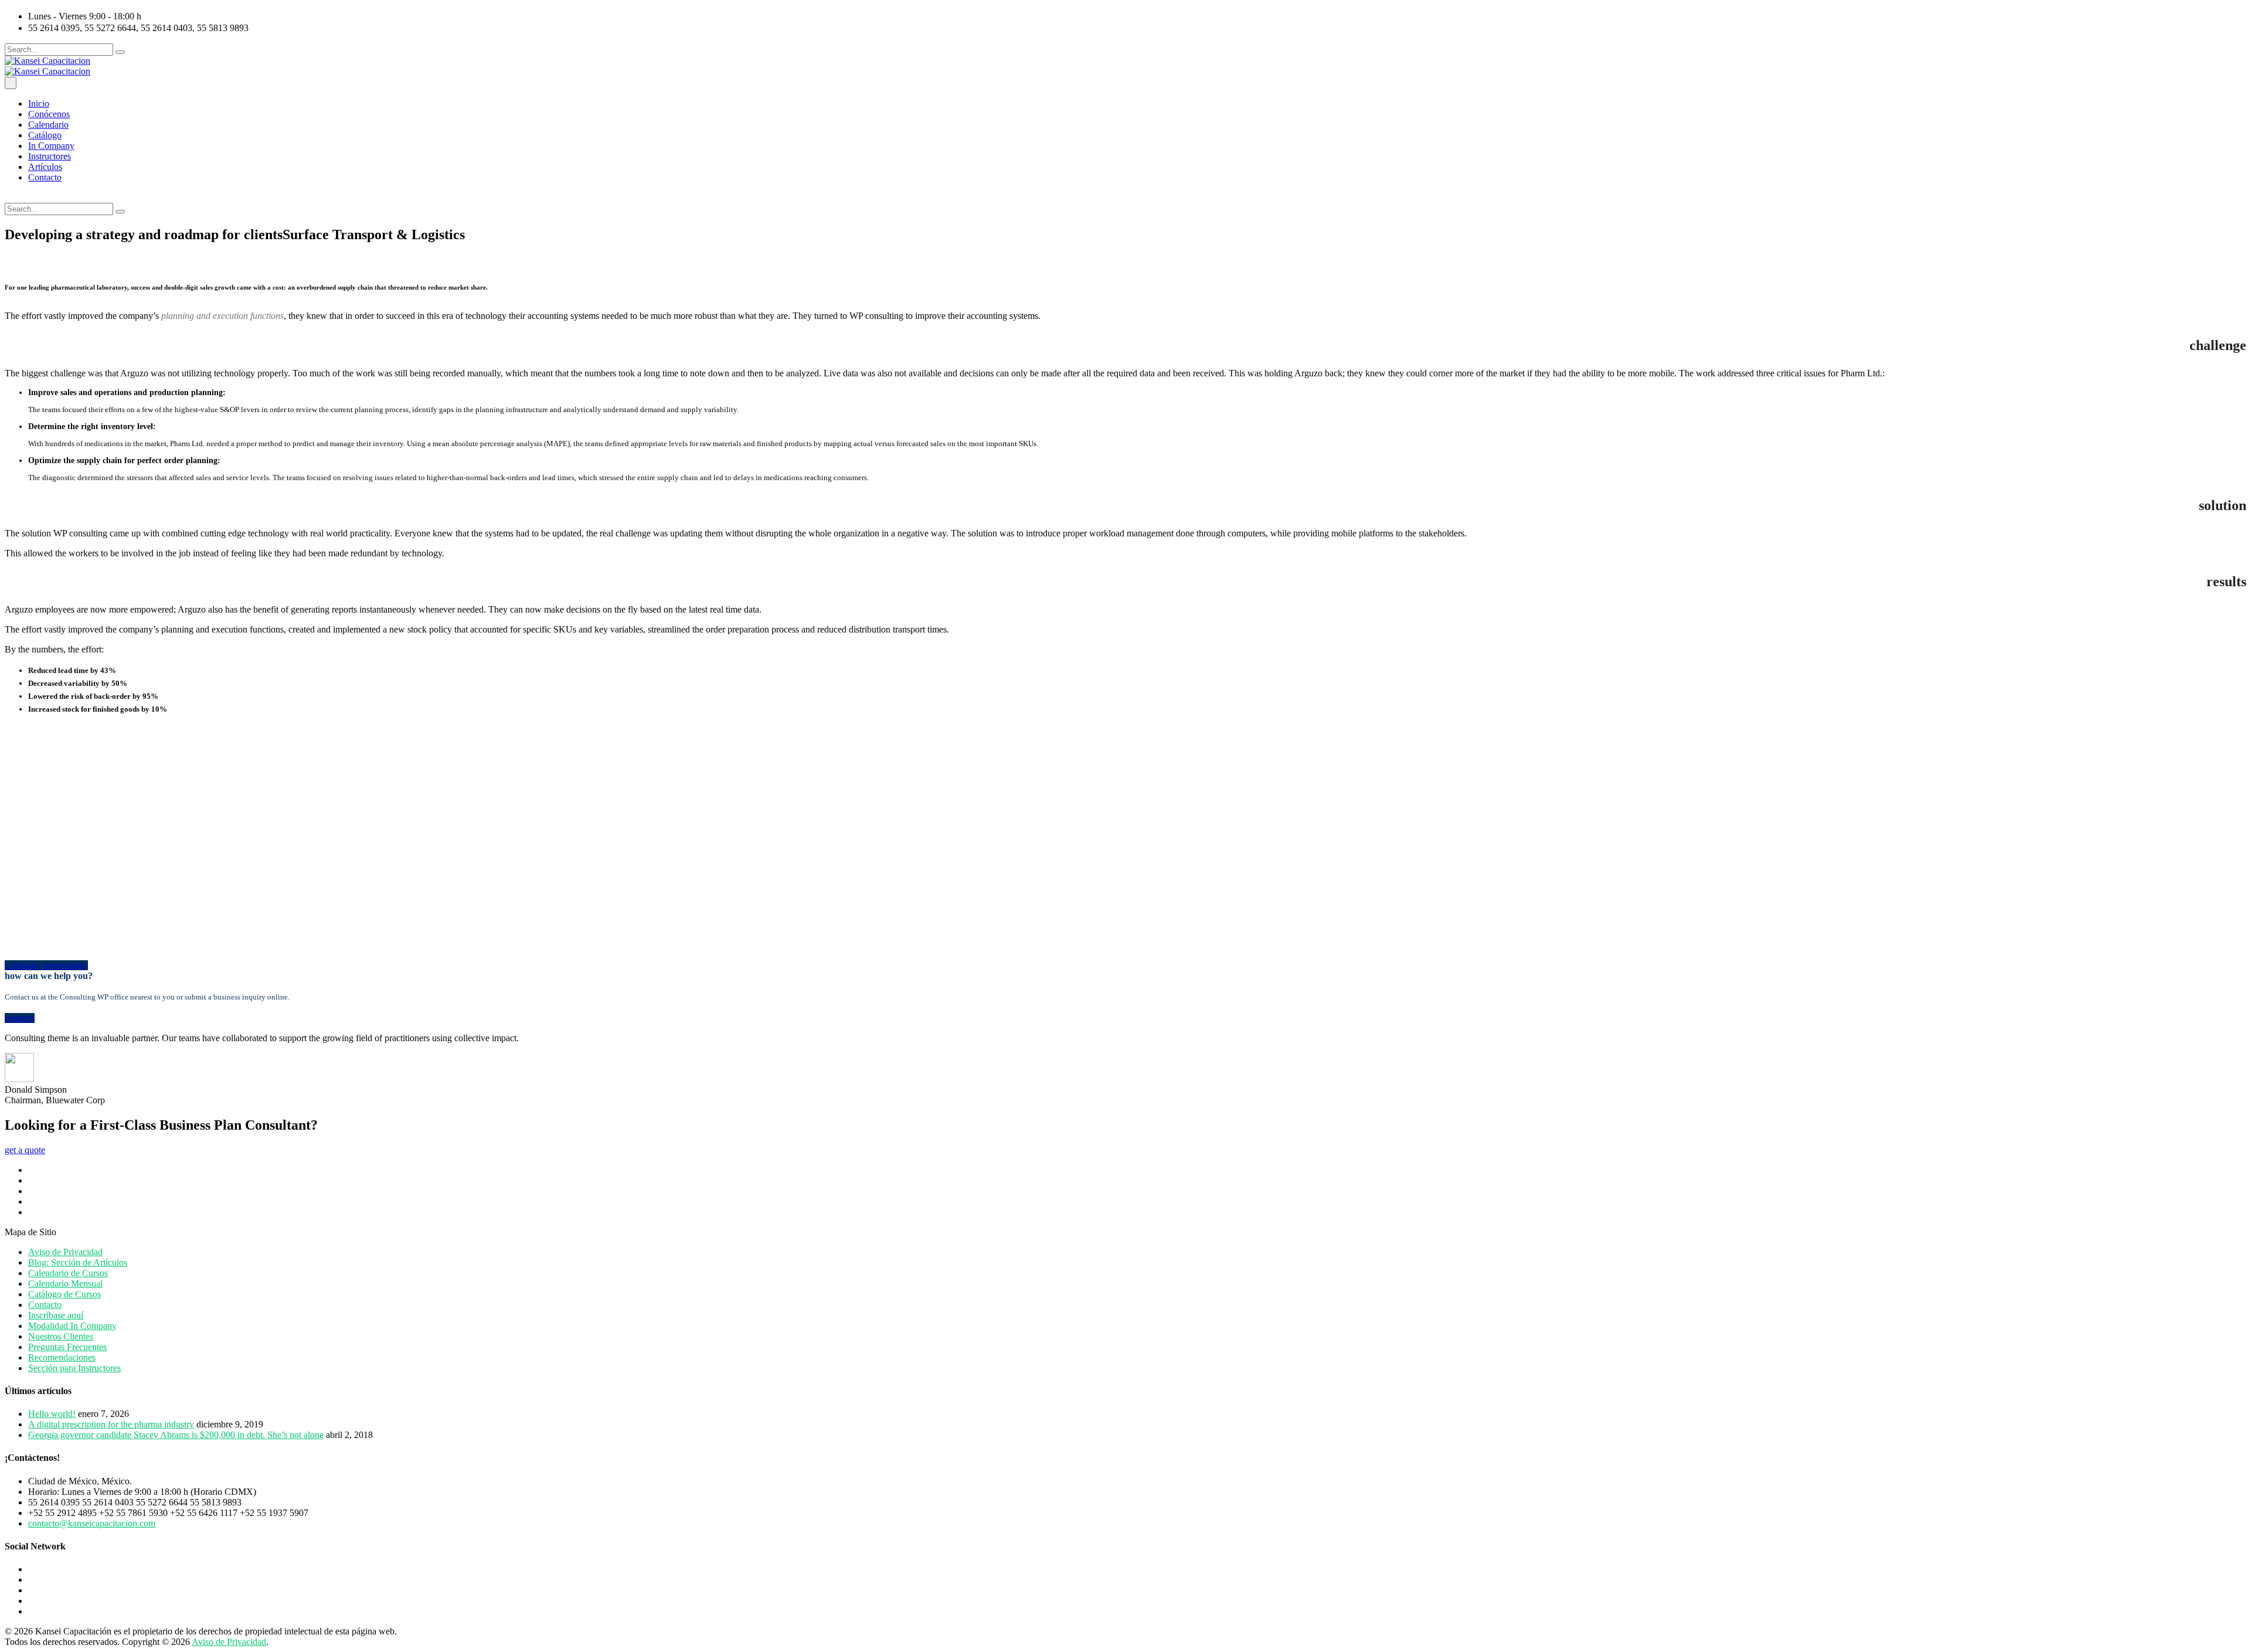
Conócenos (49, 114)
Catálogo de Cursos (64, 1294)
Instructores (50, 156)
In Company (51, 146)
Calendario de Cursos (68, 1273)
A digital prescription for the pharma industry (111, 1424)
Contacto (45, 177)
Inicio (39, 103)
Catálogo (45, 135)
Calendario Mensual (65, 1284)
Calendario (48, 125)
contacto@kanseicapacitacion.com (92, 1523)
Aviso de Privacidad (65, 1252)
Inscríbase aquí (56, 1315)
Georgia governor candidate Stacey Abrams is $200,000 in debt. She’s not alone (176, 1435)
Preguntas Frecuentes (67, 1347)
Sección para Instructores (74, 1368)
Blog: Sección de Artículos (78, 1262)
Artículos (45, 167)
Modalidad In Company (72, 1326)
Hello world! (52, 1414)
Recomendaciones (62, 1357)
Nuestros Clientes (61, 1336)
